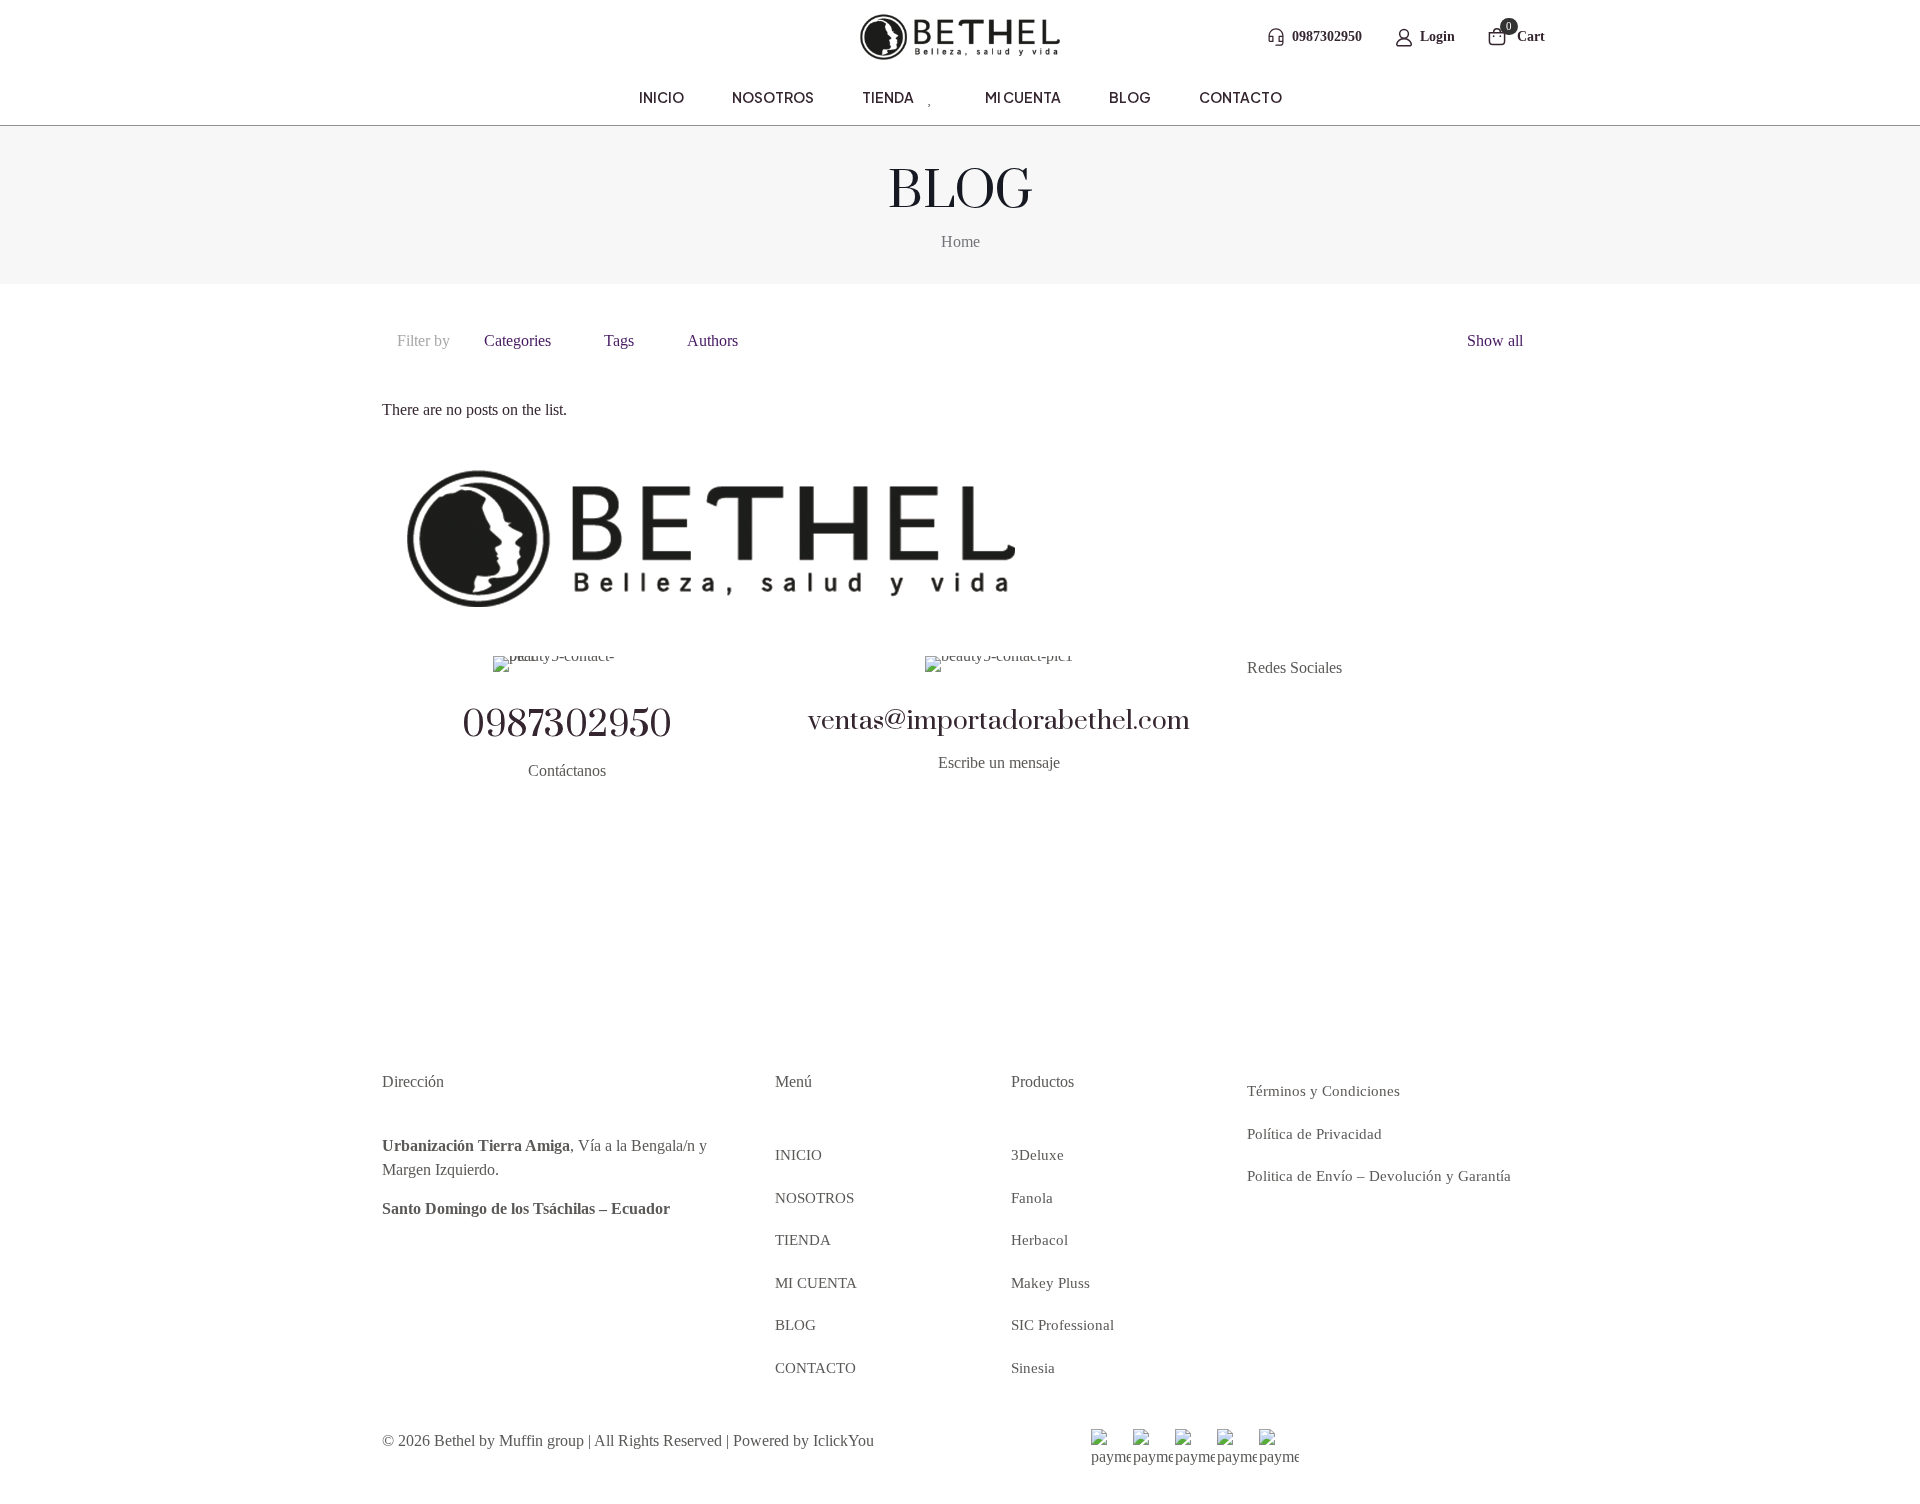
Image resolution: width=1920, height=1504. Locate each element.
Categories (517, 340)
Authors (712, 340)
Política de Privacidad (1314, 1134)
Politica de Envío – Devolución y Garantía (1379, 1176)
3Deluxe (1037, 1155)
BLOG (795, 1325)
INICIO (798, 1155)
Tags (619, 340)
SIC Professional (1062, 1325)
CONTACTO (815, 1368)
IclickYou (843, 1440)
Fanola (1032, 1198)
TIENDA (803, 1240)
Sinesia (1033, 1368)
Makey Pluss (1050, 1283)
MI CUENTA (816, 1283)
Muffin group (541, 1440)
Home (960, 241)
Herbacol (1039, 1240)
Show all (1495, 340)
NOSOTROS (814, 1198)
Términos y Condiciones (1323, 1091)
